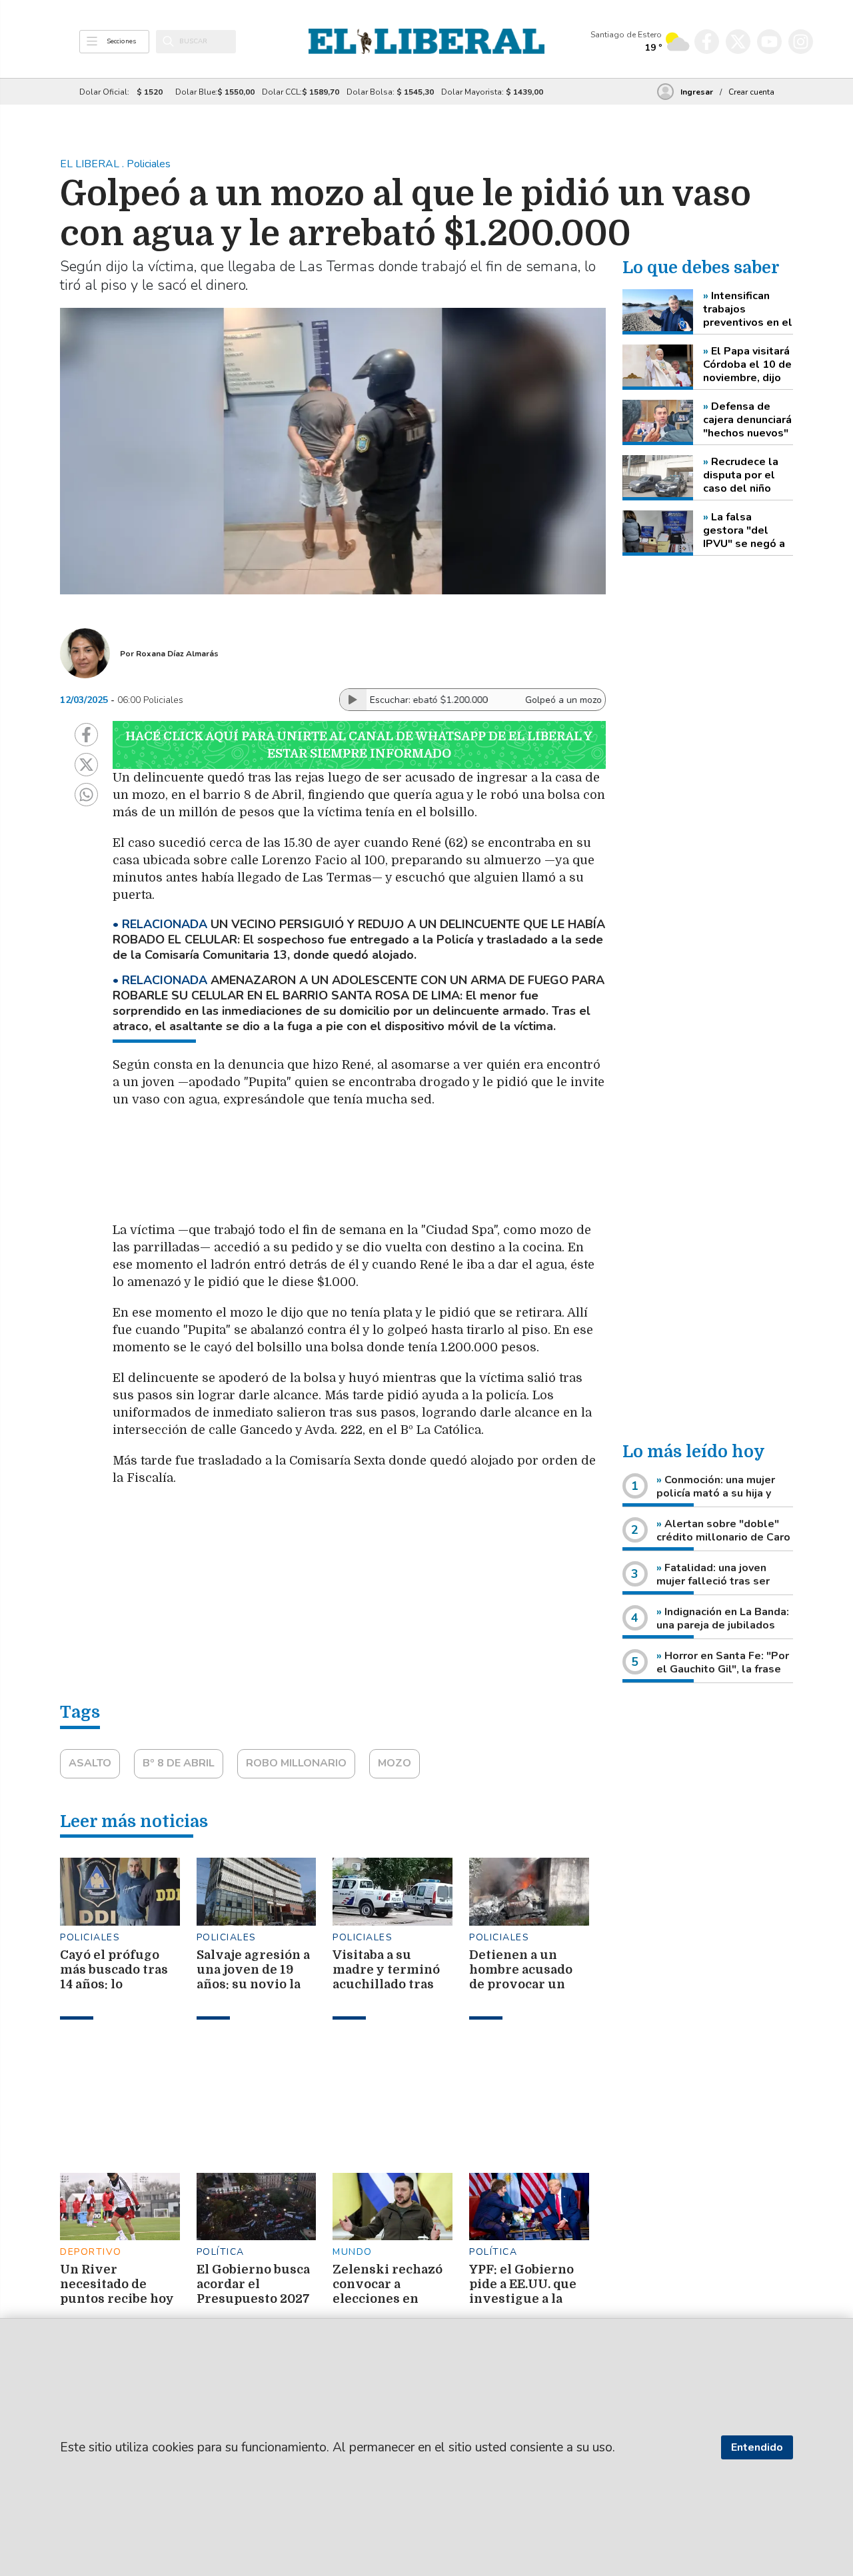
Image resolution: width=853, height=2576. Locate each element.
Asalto (90, 1763)
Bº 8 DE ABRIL (179, 1763)
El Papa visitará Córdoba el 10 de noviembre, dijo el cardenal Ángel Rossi (747, 364)
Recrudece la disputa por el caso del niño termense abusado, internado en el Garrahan (742, 475)
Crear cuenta (751, 92)
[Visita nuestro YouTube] (769, 42)
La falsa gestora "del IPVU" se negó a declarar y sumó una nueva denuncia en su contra (744, 530)
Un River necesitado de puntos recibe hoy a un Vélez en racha (117, 2299)
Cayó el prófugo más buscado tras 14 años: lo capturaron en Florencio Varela (114, 1984)
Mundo (353, 2252)
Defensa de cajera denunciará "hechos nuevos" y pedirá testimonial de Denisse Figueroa (748, 420)
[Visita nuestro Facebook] (707, 42)
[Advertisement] (429, 1171)
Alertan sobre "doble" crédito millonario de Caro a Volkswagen (723, 1537)
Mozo (395, 1763)
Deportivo (91, 2252)
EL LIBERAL (91, 164)
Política (221, 2252)
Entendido (757, 2447)
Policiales (90, 1937)
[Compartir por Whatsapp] (86, 795)
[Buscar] (168, 41)
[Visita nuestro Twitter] (738, 42)
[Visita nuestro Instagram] (801, 42)
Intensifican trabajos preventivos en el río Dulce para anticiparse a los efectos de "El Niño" (748, 309)
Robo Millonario (296, 1763)
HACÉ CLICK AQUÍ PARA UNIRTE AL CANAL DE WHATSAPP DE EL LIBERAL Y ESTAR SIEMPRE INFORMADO (359, 745)
